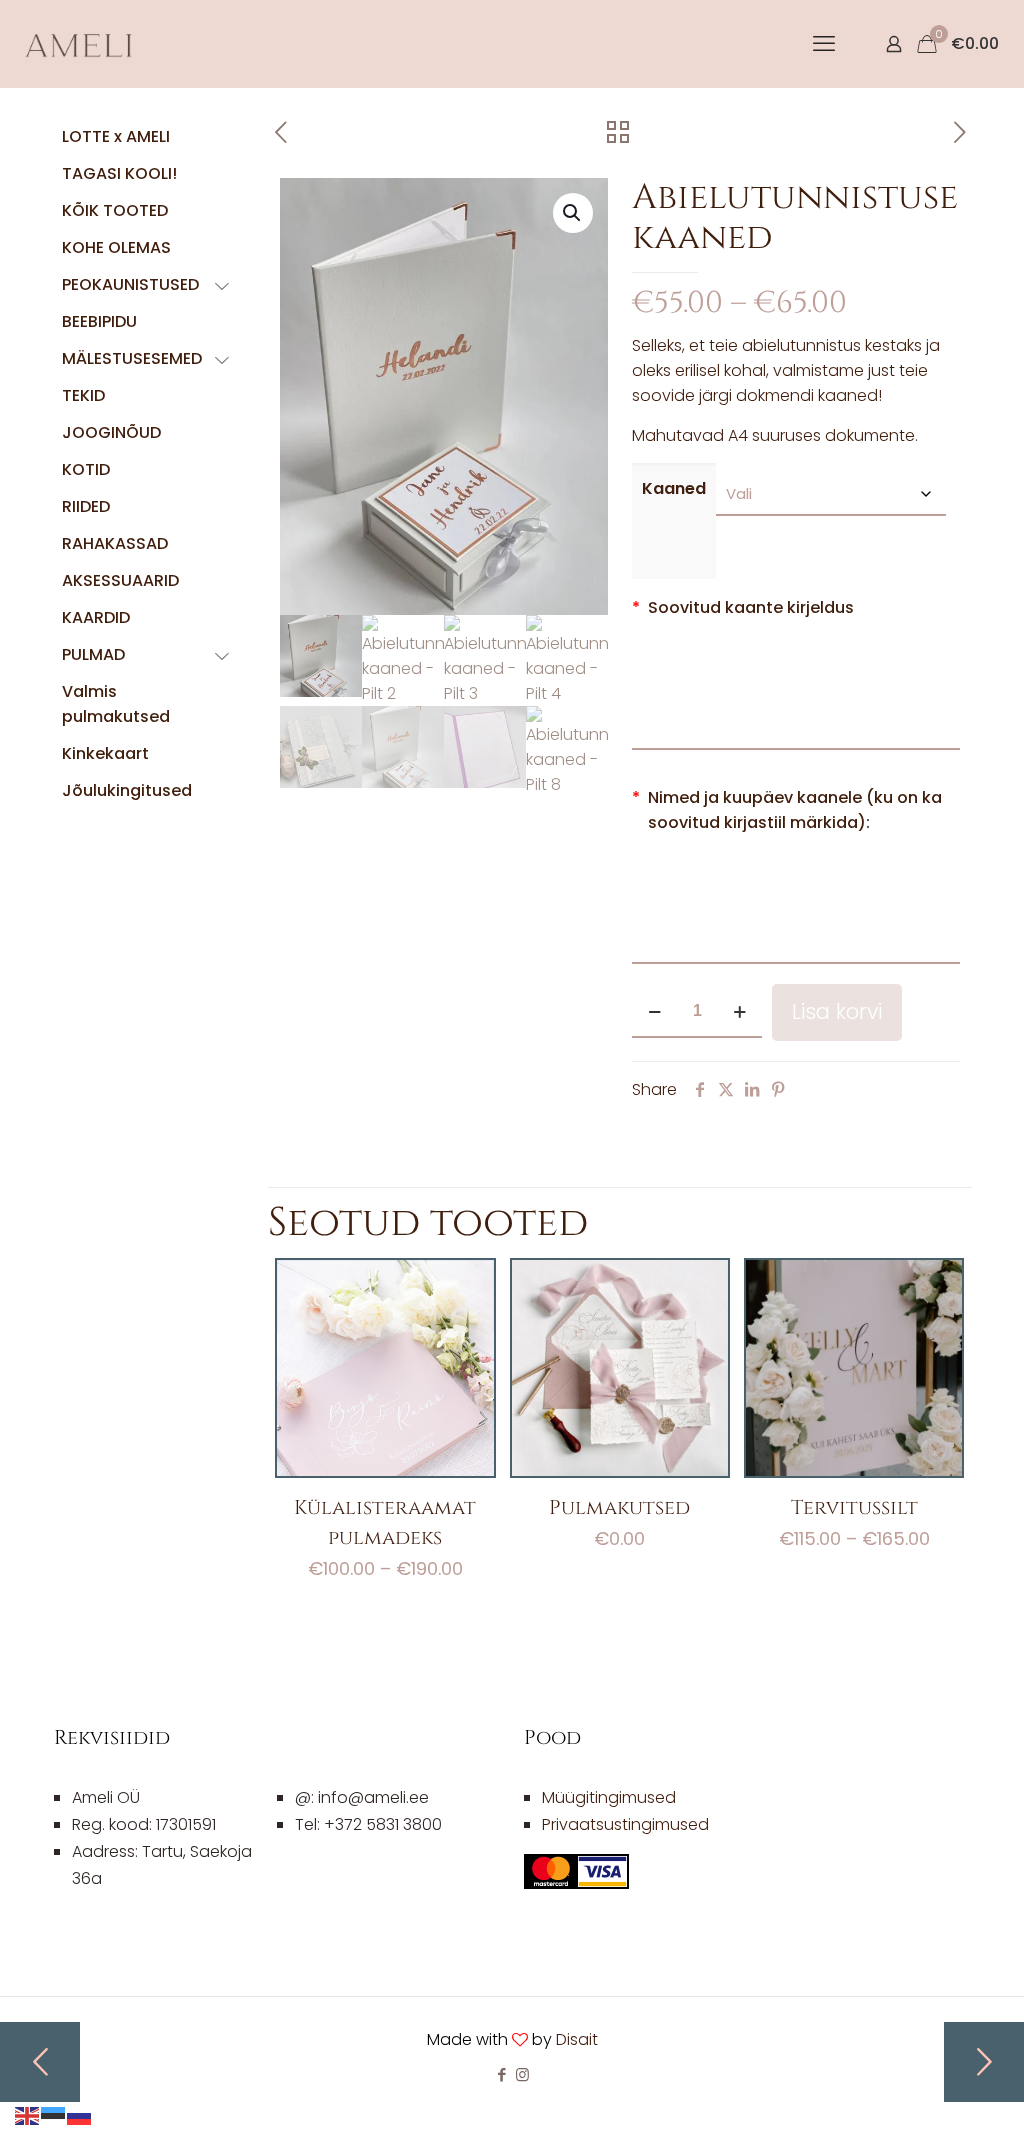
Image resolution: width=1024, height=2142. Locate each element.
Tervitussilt (854, 1507)
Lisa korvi (837, 1011)
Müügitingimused (609, 1797)
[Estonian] (54, 2114)
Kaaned (674, 488)
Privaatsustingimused (625, 1824)
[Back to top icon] (928, 2101)
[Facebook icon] (501, 2074)
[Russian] (80, 2114)
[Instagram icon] (522, 2074)
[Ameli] (80, 43)
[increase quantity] (739, 1012)
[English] (28, 2114)
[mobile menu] (824, 44)
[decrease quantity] (654, 1012)
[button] (573, 213)
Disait (577, 2039)
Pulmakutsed (619, 1507)
